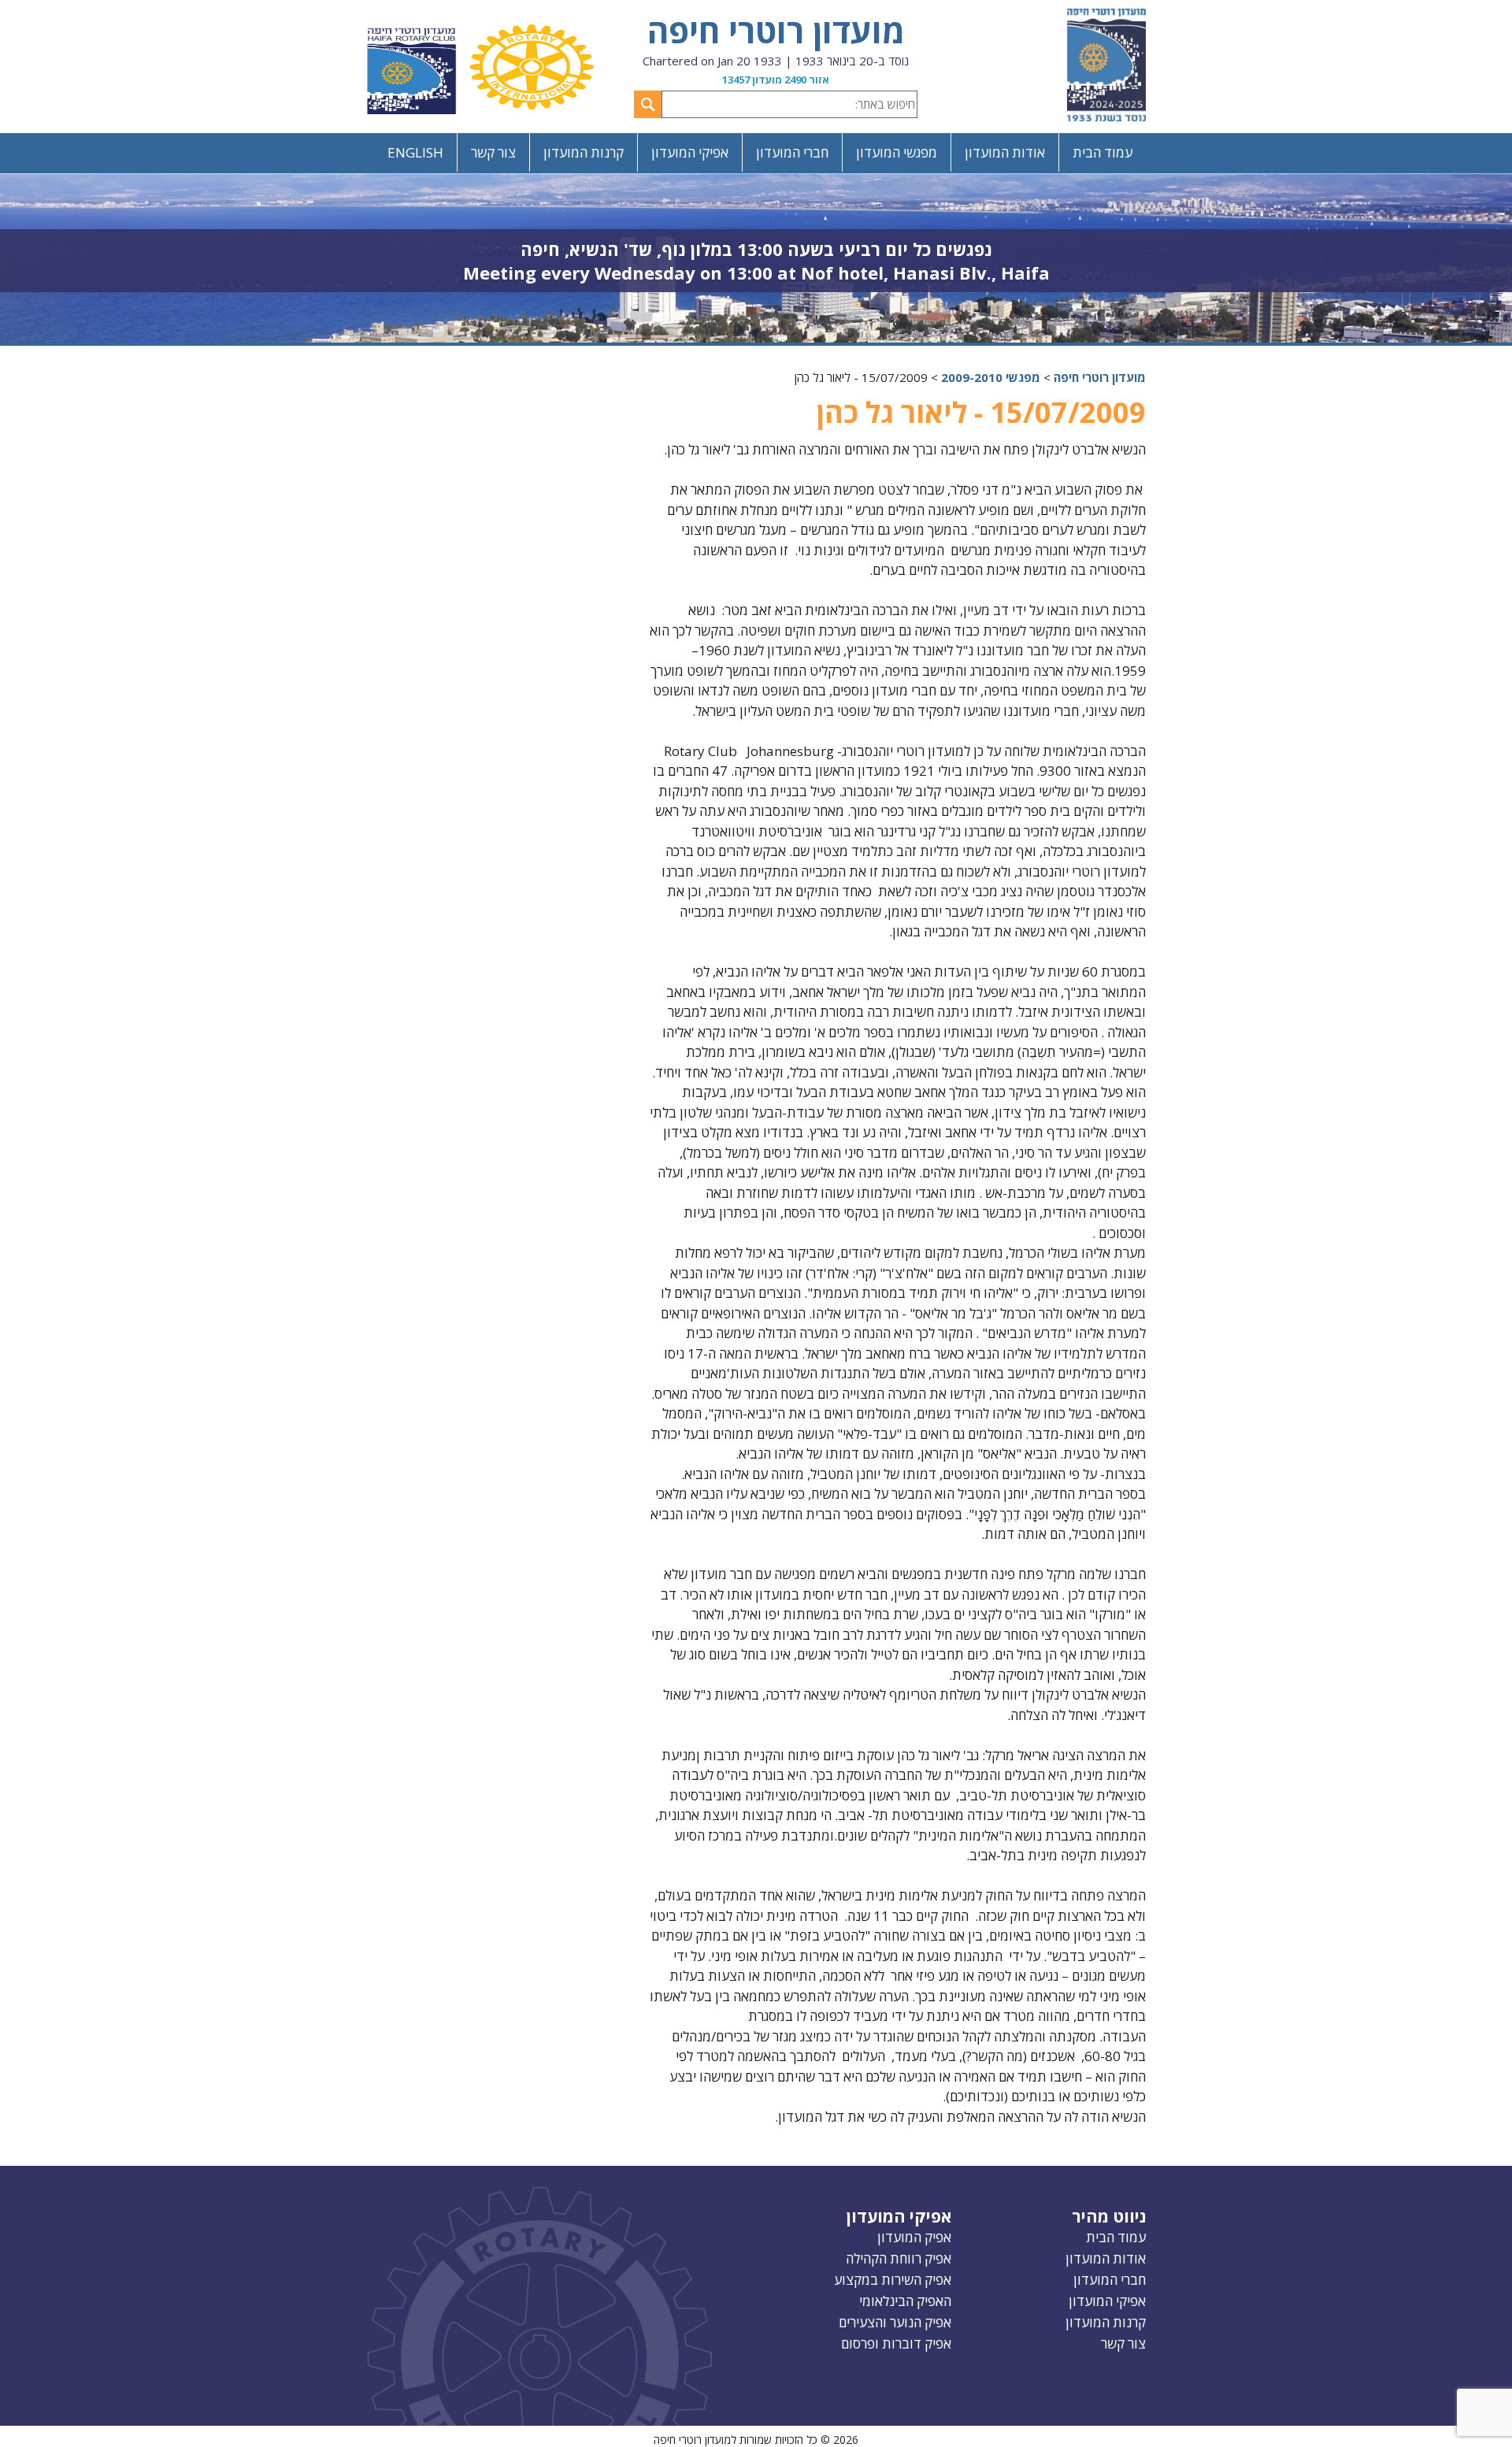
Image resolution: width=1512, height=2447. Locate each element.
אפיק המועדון (914, 2237)
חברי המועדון (792, 152)
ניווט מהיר (1109, 2216)
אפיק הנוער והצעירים (895, 2322)
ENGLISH (415, 152)
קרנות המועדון (584, 152)
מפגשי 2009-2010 (991, 377)
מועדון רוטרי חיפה (776, 30)
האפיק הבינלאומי (905, 2301)
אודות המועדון (1005, 152)
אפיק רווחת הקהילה (899, 2258)
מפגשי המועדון (897, 152)
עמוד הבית (1102, 152)
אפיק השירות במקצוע (893, 2280)
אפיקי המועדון (690, 152)
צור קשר (493, 152)
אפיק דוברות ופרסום (896, 2343)
